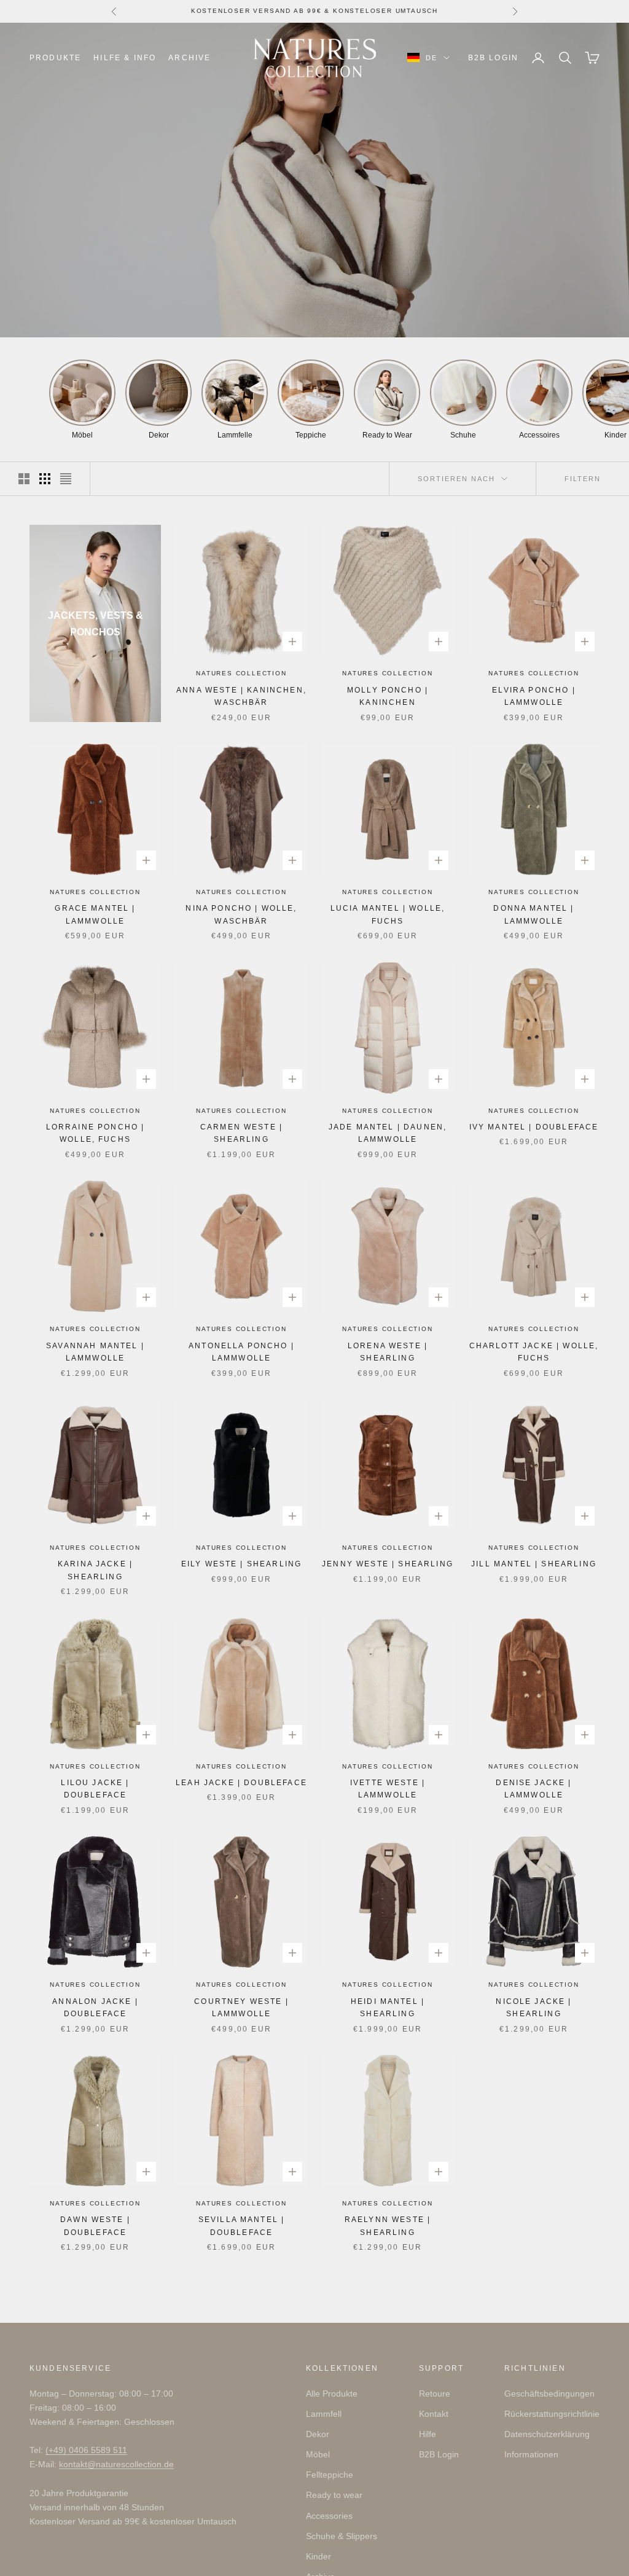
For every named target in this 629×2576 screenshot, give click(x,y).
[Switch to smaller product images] (45, 479)
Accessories (329, 2516)
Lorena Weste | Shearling (388, 1352)
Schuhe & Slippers (342, 2536)
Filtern (583, 479)
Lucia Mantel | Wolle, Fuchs (388, 914)
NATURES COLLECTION (241, 673)
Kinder (318, 2556)
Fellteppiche (330, 2475)
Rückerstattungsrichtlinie (552, 2414)
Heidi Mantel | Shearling (388, 2008)
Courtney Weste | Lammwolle (241, 2008)
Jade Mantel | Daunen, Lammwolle (388, 1133)
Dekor (318, 2434)
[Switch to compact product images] (66, 479)
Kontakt (434, 2414)
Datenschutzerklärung (547, 2434)
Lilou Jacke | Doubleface (95, 1789)
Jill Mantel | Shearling (534, 1564)
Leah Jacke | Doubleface (241, 1783)
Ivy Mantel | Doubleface (534, 1127)
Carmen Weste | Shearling (241, 1133)
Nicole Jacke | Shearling (533, 2008)
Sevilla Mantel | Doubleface (242, 2226)
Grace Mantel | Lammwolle (95, 914)
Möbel (318, 2454)
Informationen (531, 2454)
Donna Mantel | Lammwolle (533, 914)
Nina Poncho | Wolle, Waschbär (241, 914)
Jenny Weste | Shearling (388, 1564)
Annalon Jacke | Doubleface (95, 2008)
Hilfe (428, 2434)
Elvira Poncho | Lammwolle (533, 696)
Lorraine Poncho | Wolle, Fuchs (96, 1133)
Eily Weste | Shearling (242, 1564)
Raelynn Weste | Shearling (388, 2226)
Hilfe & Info (125, 58)
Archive (189, 58)
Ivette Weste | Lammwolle (388, 1789)
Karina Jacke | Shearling (95, 1570)
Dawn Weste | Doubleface (95, 2226)
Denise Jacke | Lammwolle (533, 1789)
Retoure (435, 2393)
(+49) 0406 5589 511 (86, 2450)
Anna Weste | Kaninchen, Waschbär (241, 696)
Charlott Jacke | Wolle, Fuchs (534, 1352)
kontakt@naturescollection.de (116, 2464)
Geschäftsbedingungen (549, 2393)
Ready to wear (334, 2495)
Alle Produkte (332, 2393)
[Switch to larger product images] (24, 479)
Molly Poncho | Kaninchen (388, 696)
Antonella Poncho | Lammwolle (241, 1352)
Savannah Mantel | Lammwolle (95, 1352)
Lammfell (324, 2414)
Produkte (55, 58)
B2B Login (493, 58)
